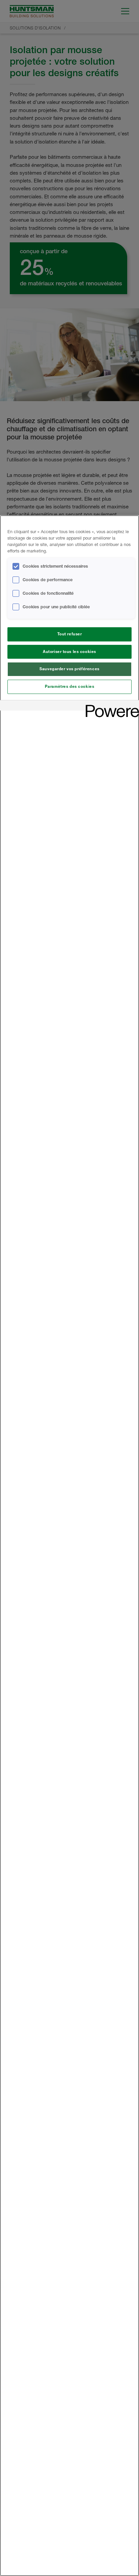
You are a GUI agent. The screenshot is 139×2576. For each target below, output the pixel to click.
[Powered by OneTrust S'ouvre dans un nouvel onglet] (110, 706)
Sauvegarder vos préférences (69, 669)
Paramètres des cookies (70, 686)
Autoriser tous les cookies (69, 652)
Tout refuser (70, 634)
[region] (69, 1546)
